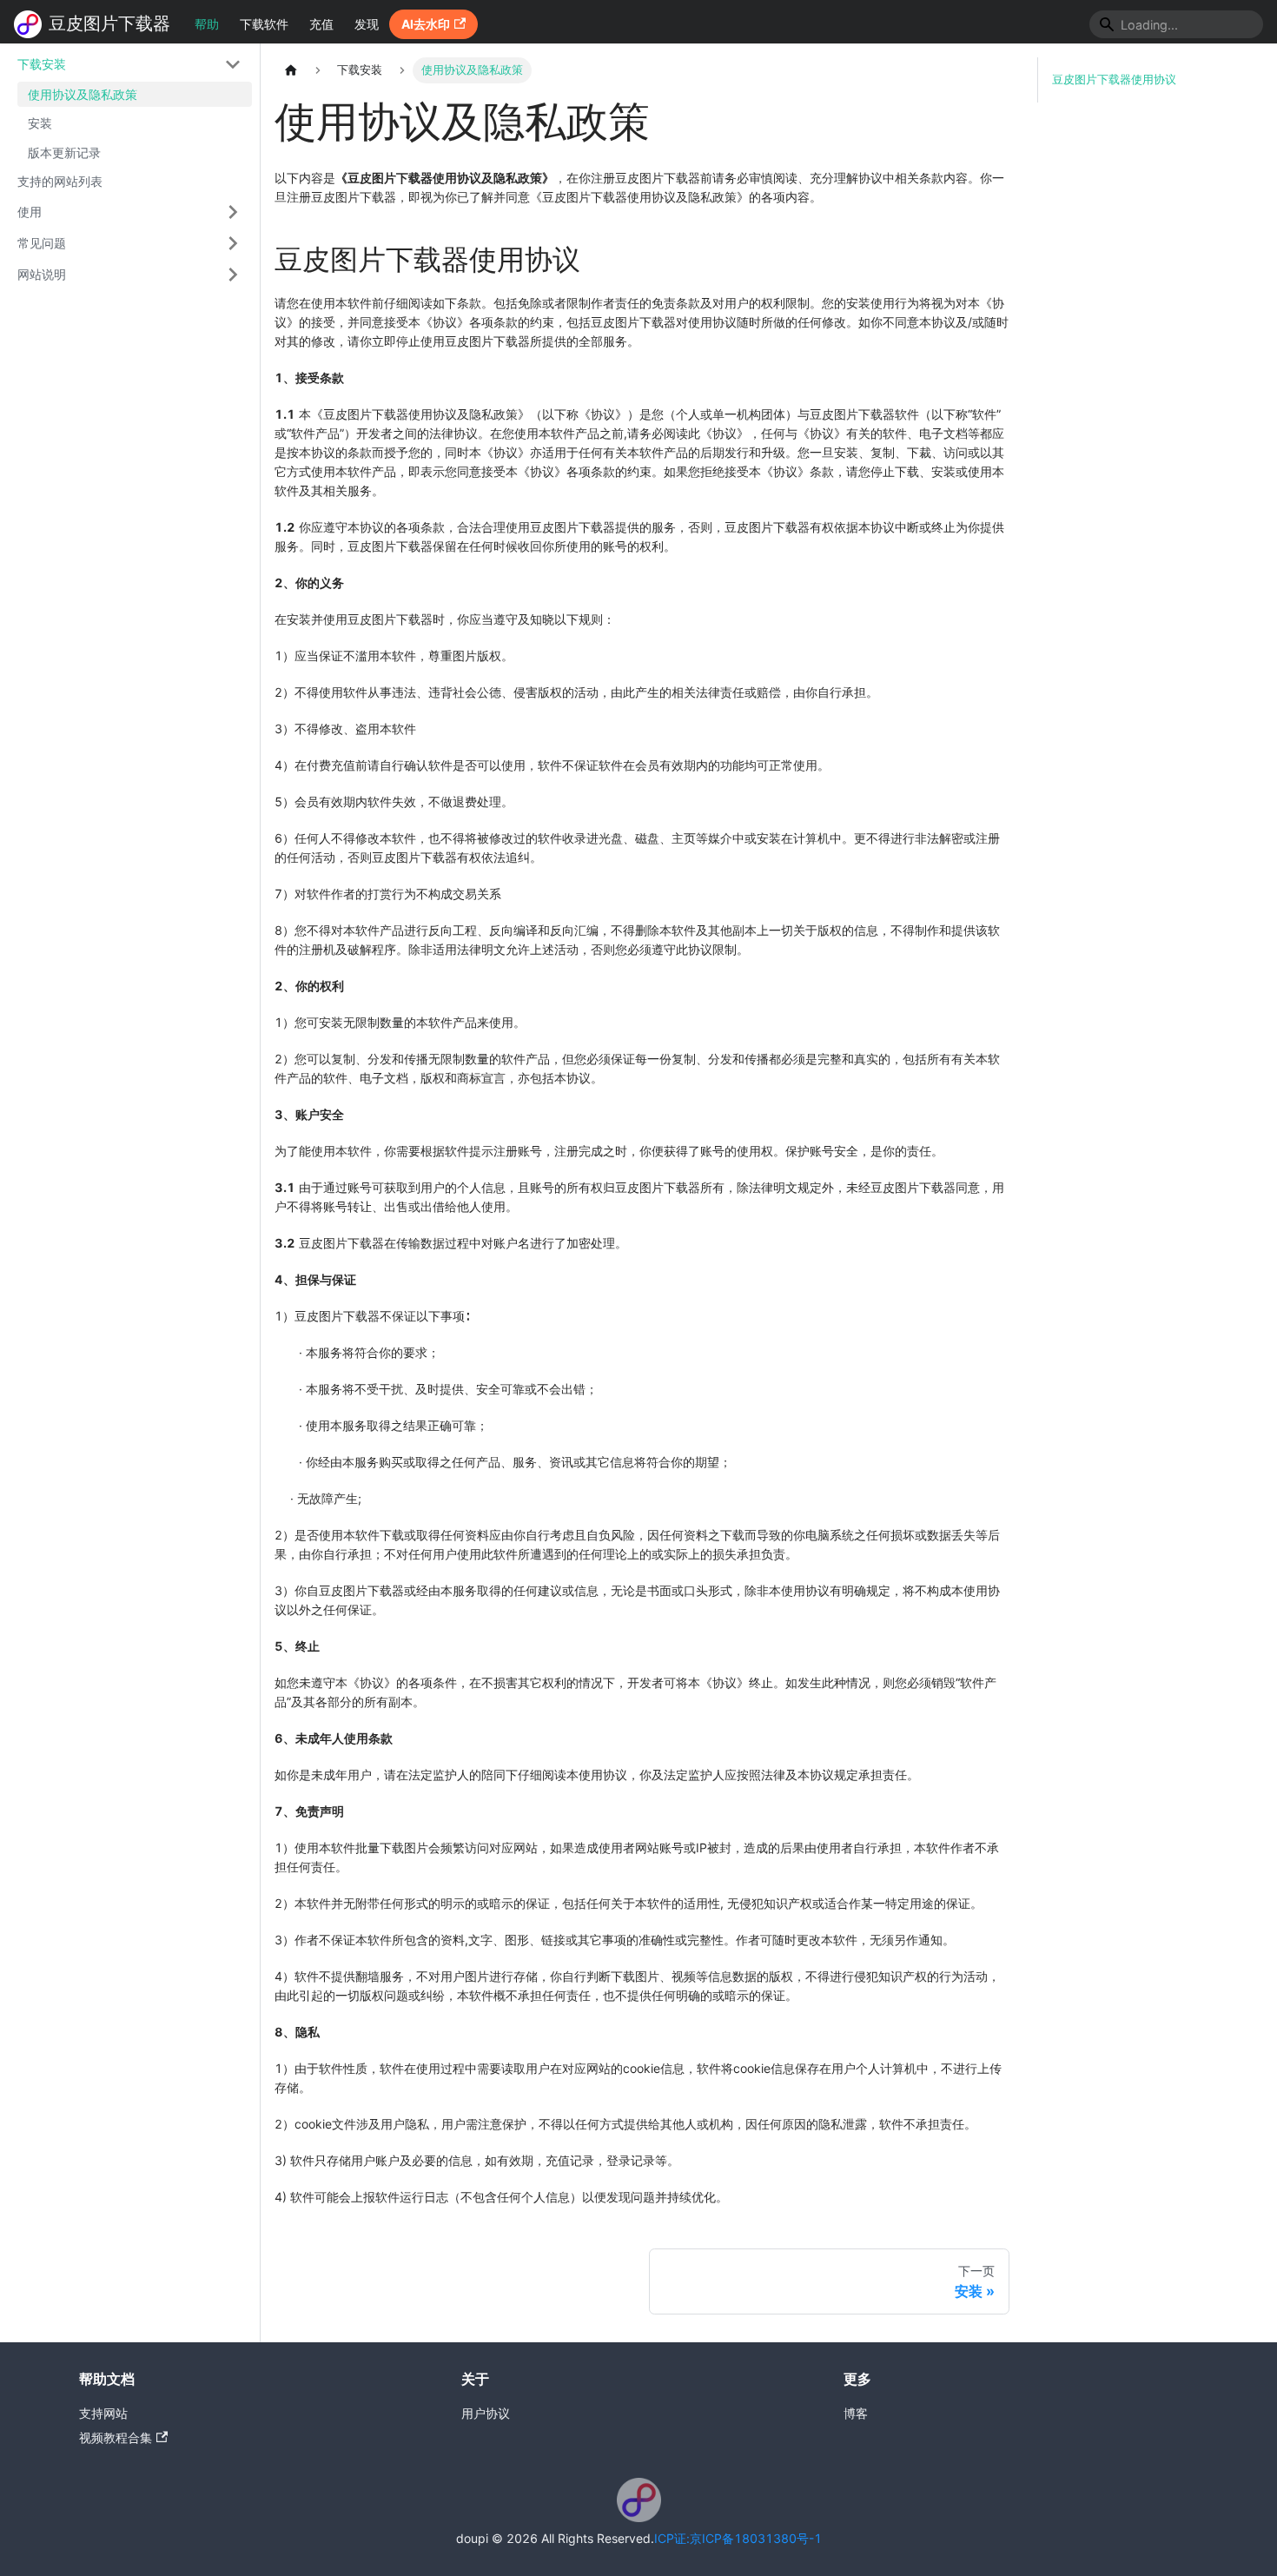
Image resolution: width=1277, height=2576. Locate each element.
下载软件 (264, 24)
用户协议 (486, 2413)
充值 (321, 24)
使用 (30, 212)
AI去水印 (426, 24)
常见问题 (42, 243)
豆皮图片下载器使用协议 (1114, 79)
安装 (40, 124)
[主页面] (291, 70)
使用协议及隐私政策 (83, 94)
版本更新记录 (64, 152)
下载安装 (42, 64)
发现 (367, 24)
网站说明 (42, 274)
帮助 (207, 24)
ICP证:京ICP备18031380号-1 (738, 2538)
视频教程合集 (116, 2437)
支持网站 (103, 2413)
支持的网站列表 (60, 182)
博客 (856, 2413)
